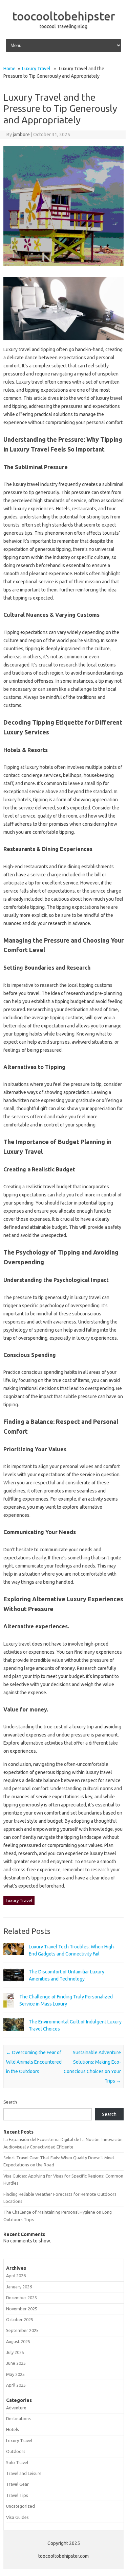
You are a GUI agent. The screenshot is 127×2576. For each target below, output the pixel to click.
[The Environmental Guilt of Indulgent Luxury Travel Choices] (14, 2034)
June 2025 (16, 2363)
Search (10, 2102)
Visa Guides (17, 2517)
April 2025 (16, 2385)
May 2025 (15, 2374)
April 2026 (16, 2276)
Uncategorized (20, 2506)
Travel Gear (17, 2484)
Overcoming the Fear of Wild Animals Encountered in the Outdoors (34, 2062)
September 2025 (22, 2330)
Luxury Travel (36, 69)
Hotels (13, 2429)
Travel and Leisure (24, 2473)
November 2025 (22, 2309)
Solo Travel (17, 2462)
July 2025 (15, 2352)
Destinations (18, 2419)
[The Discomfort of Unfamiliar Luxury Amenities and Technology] (14, 1985)
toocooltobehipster (64, 16)
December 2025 (22, 2298)
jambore (21, 135)
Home (9, 69)
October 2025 (20, 2319)
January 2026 (19, 2287)
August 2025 (18, 2341)
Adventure (16, 2408)
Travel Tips (17, 2495)
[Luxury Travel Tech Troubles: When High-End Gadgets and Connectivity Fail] (14, 1958)
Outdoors (16, 2451)
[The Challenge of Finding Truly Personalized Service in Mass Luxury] (9, 2011)
